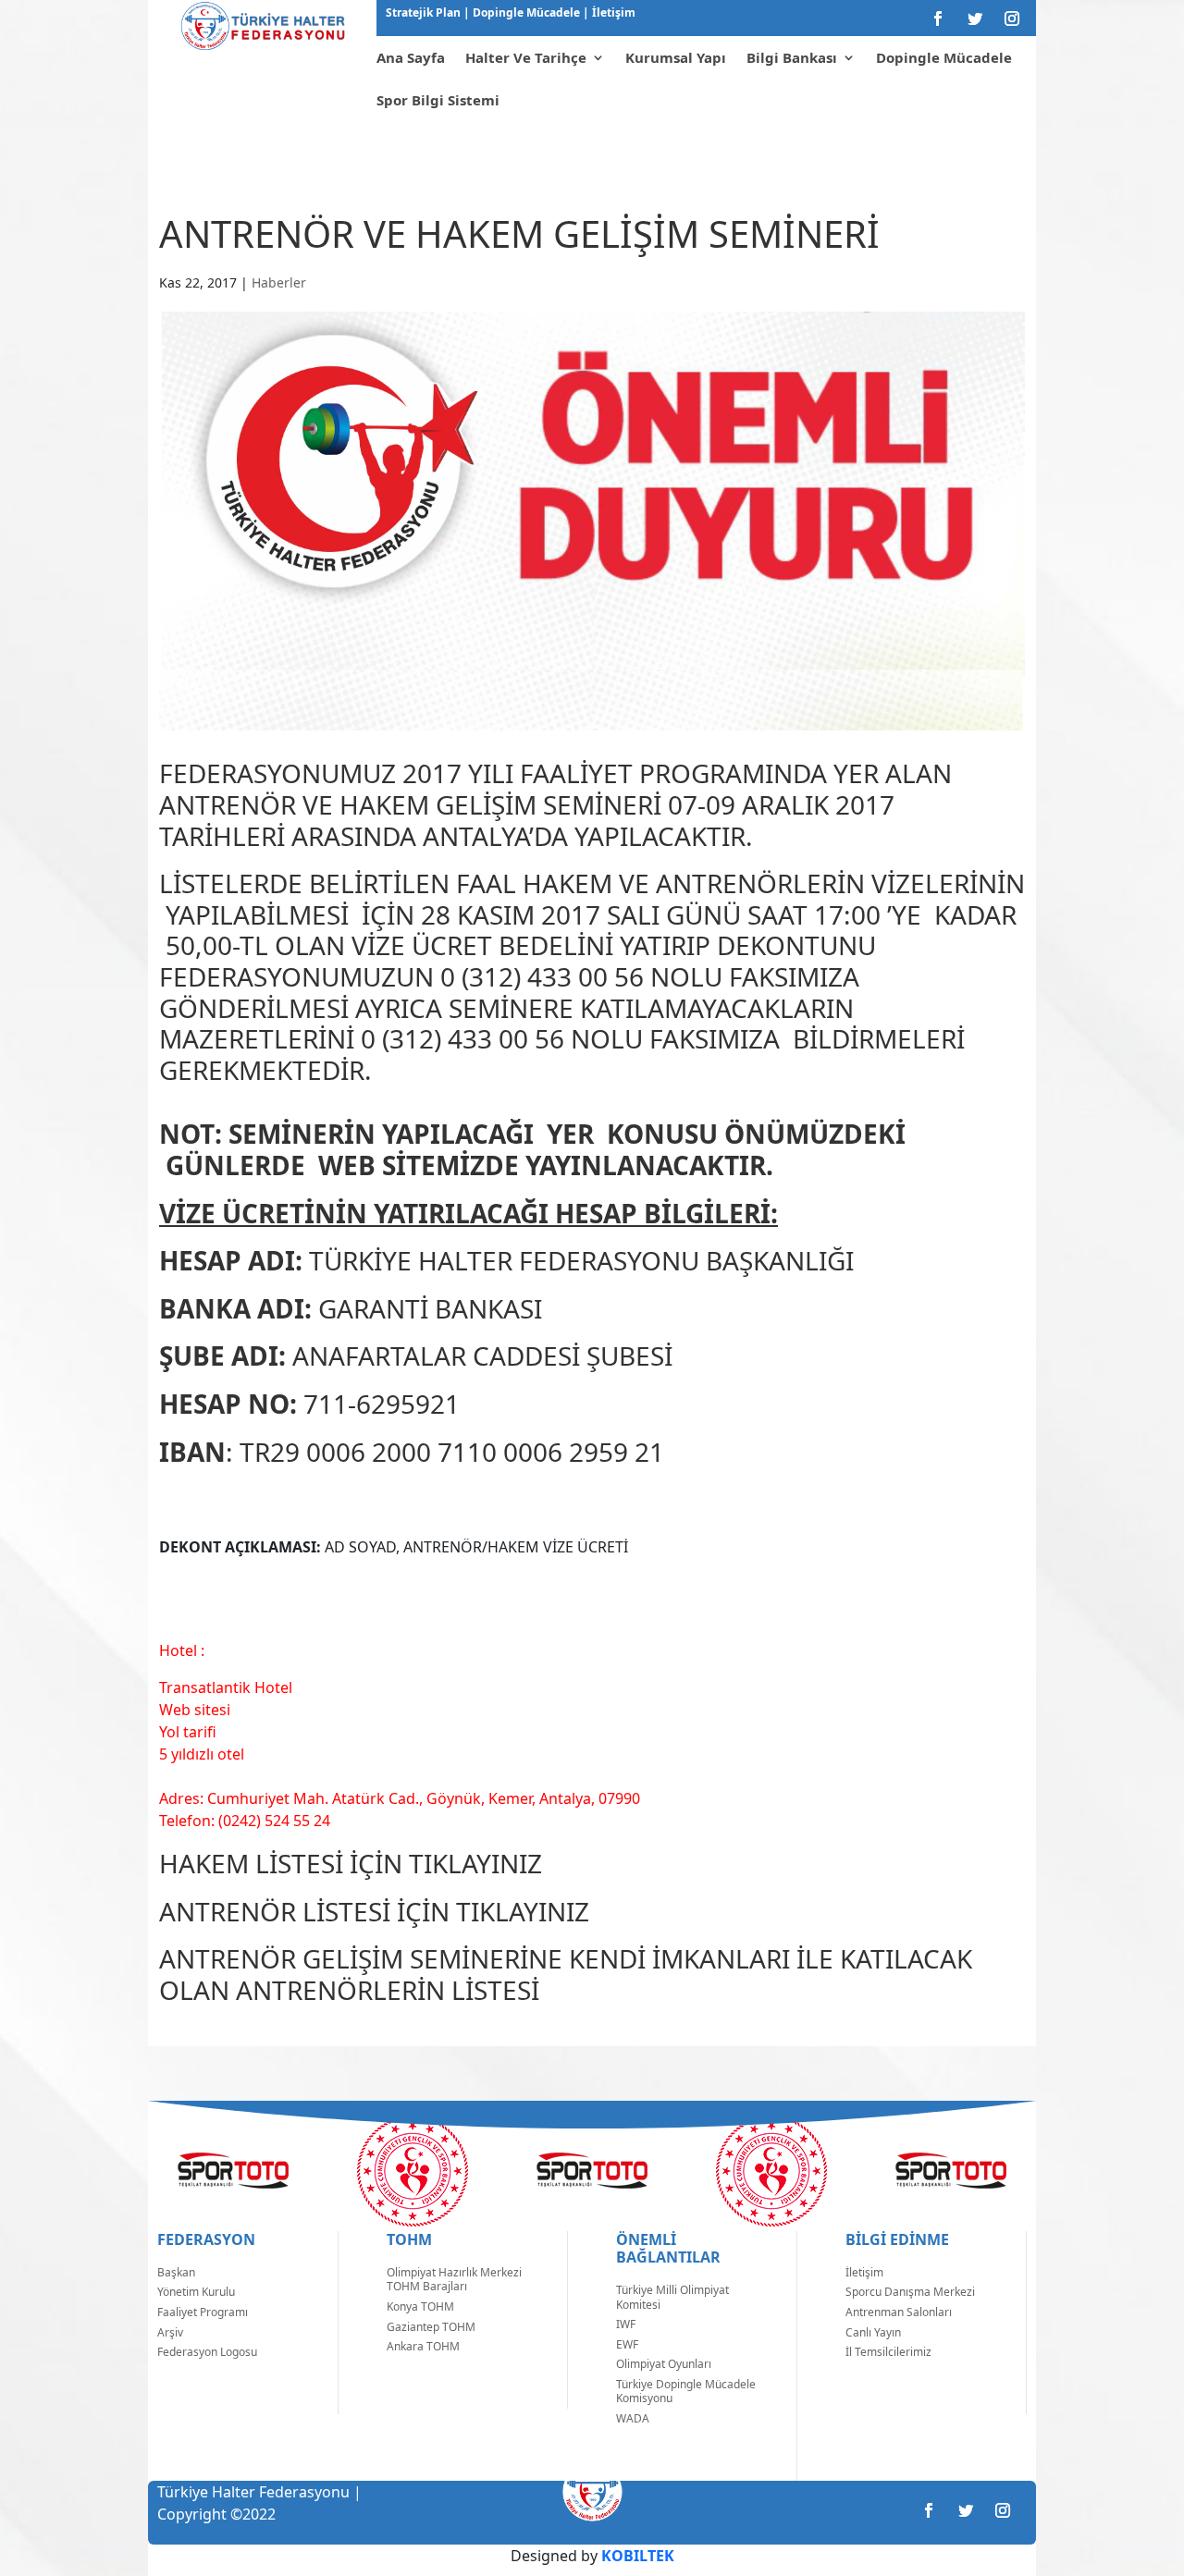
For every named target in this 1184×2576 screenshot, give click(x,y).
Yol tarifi (188, 1732)
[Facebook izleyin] (938, 18)
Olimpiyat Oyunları (664, 2364)
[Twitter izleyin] (975, 18)
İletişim (612, 12)
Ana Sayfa (411, 57)
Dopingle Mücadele (525, 12)
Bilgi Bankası (792, 57)
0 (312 (477, 976)
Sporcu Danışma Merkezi (910, 2292)
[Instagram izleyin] (1012, 18)
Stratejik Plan (425, 12)
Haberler (279, 282)
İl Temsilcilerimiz (888, 2352)
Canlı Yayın (873, 2332)
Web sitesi (195, 1710)
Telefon (185, 1821)
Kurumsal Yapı (676, 57)
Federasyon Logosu (207, 2352)
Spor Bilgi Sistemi (438, 100)
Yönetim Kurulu (196, 2292)
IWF (626, 2324)
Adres (179, 1798)
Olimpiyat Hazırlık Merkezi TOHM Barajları (454, 2280)
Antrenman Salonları (899, 2312)
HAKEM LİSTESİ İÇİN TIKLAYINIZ (351, 1863)
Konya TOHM (420, 2306)
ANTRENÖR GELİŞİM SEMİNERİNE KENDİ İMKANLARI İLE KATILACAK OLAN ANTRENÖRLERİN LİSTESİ (566, 1974)
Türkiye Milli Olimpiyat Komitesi (672, 2297)
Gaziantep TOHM (431, 2327)
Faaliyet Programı (203, 2312)
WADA (633, 2418)
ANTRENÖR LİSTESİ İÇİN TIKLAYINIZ (374, 1911)
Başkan (176, 2272)
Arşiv (170, 2332)
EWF (627, 2344)
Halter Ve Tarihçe (526, 57)
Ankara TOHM (423, 2346)
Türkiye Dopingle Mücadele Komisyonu (686, 2392)
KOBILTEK (638, 2556)
